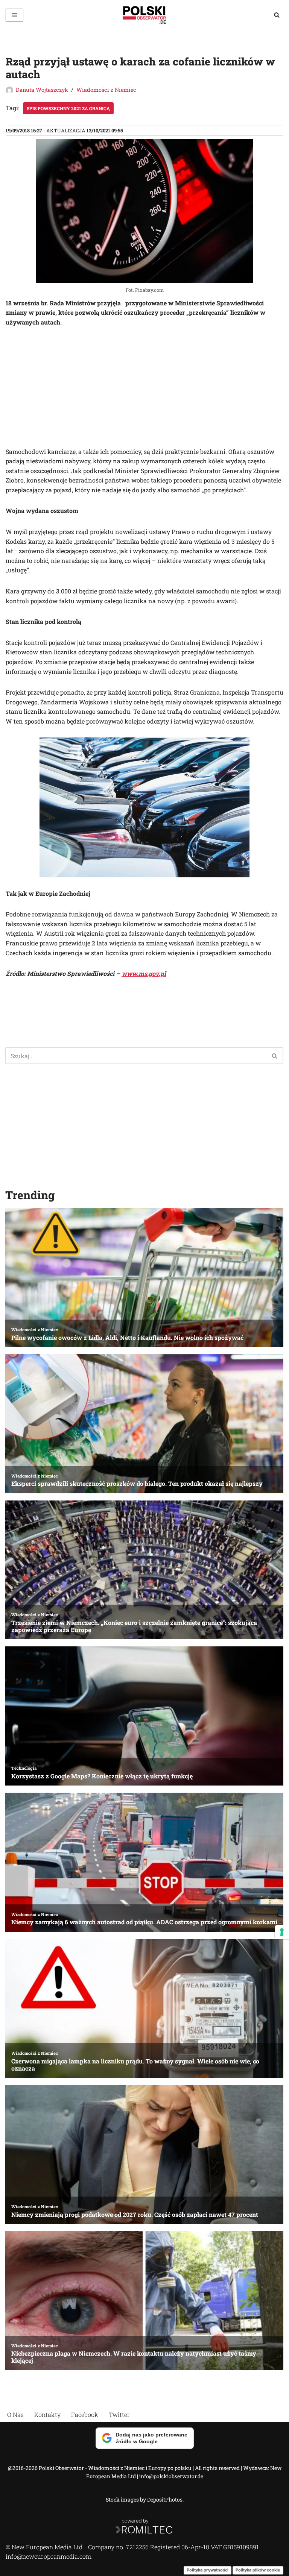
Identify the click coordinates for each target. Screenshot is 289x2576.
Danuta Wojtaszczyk (42, 90)
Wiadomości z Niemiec (106, 90)
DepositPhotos (165, 2499)
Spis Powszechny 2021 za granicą (68, 108)
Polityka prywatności (208, 2570)
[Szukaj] (277, 15)
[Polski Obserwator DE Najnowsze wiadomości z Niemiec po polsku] (144, 15)
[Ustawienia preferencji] (282, 1932)
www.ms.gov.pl (144, 973)
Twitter (119, 2414)
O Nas (15, 2414)
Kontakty (47, 2414)
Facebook (85, 2414)
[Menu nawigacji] (14, 15)
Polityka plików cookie (258, 2570)
